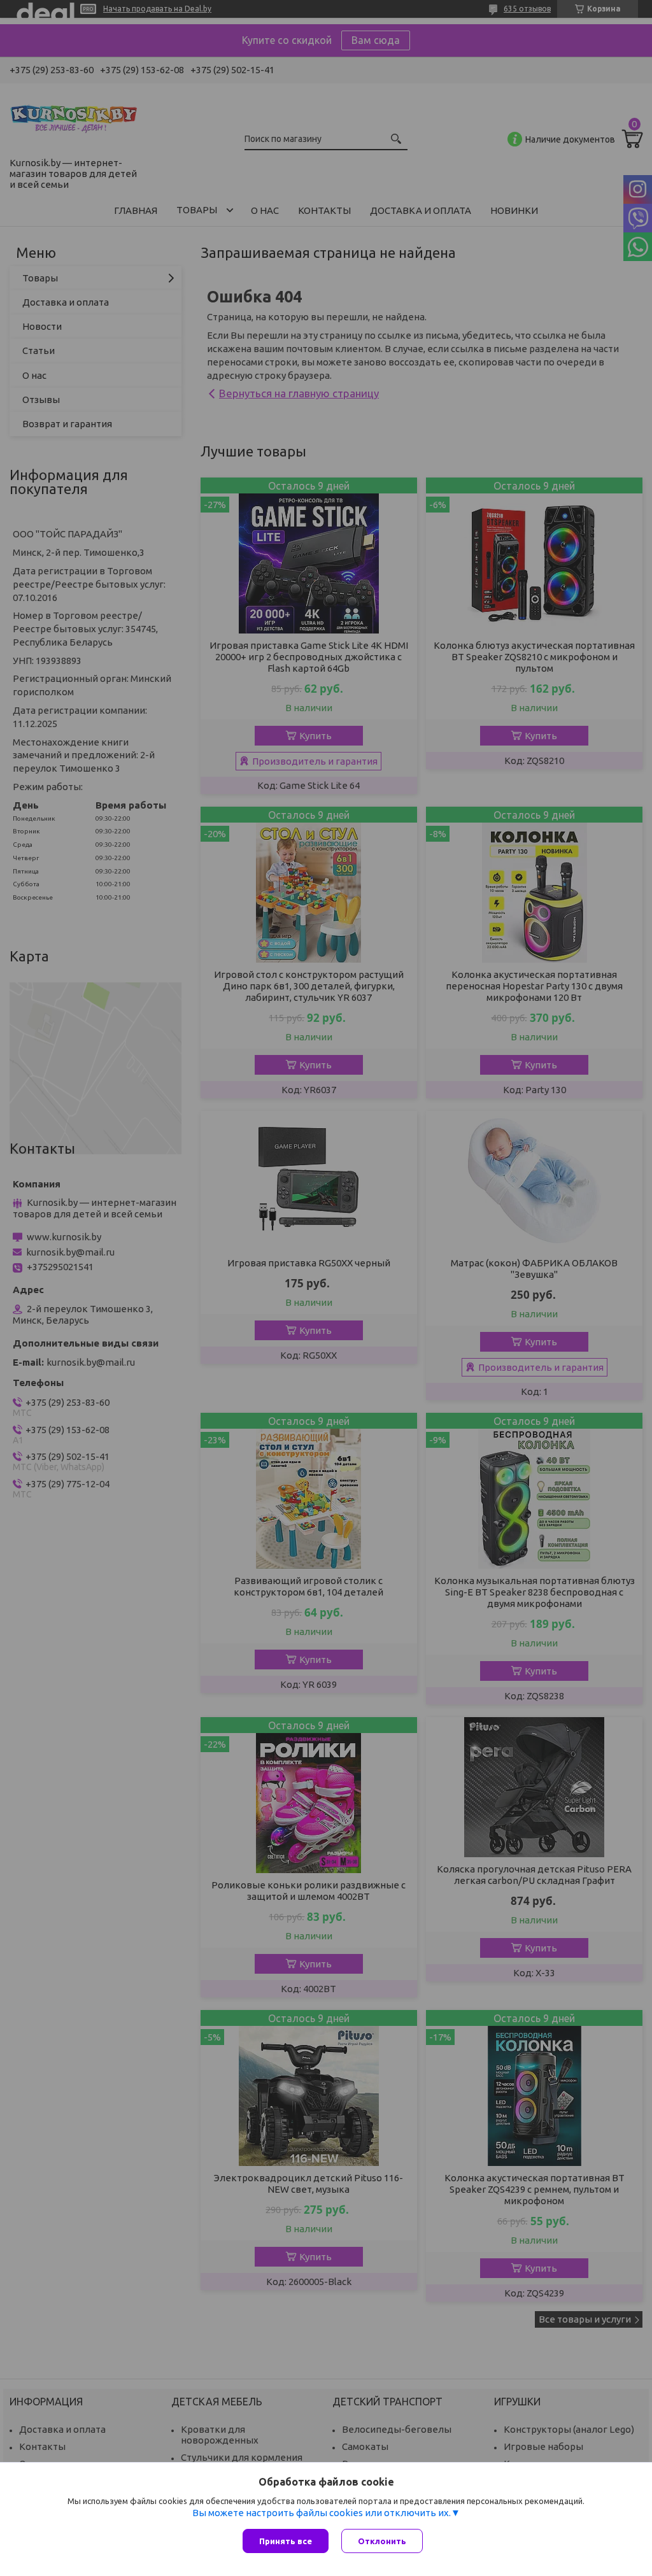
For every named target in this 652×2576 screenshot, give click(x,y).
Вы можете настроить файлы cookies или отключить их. (322, 2513)
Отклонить (382, 2541)
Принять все (286, 2541)
